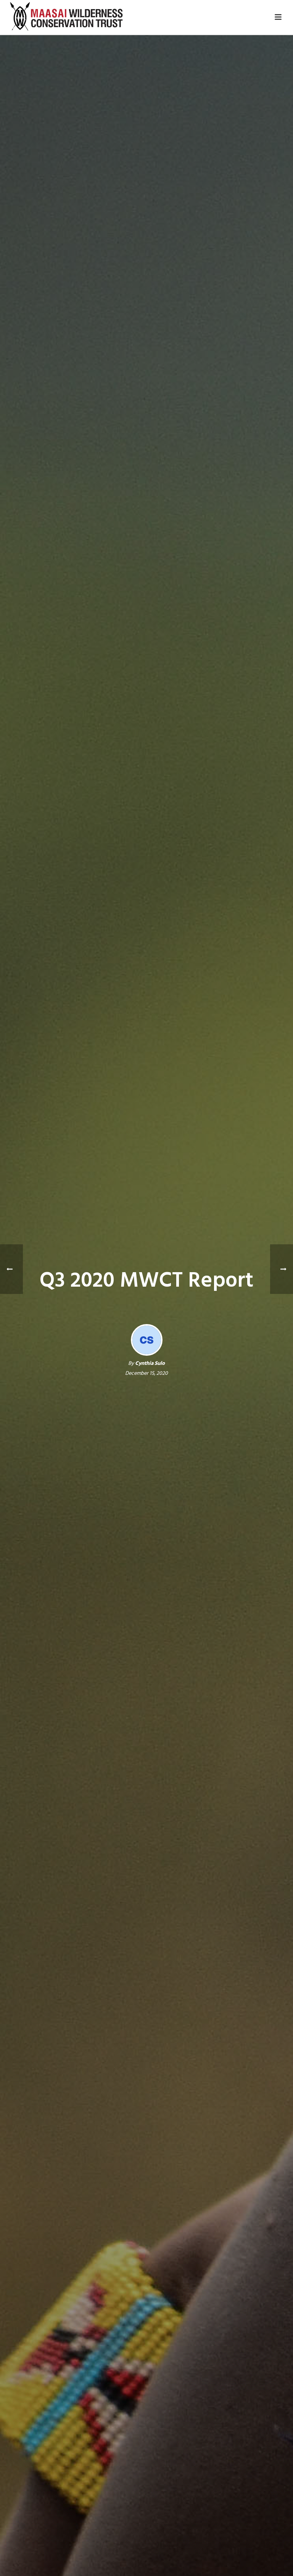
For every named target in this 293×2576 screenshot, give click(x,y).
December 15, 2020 (146, 1373)
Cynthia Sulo (150, 1364)
